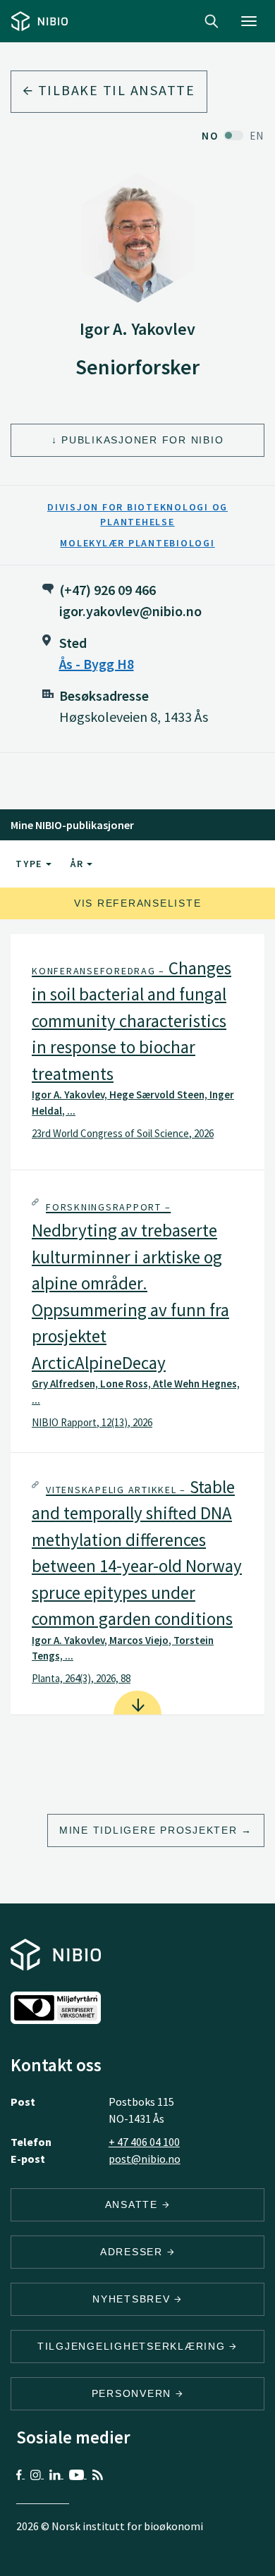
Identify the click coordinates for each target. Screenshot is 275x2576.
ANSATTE (134, 2204)
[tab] (137, 1052)
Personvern (134, 2393)
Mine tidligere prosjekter (148, 1830)
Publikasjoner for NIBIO (142, 440)
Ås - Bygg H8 (97, 664)
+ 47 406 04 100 (144, 2142)
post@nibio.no (145, 2159)
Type (31, 864)
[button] (137, 1052)
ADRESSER (134, 2252)
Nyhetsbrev (133, 2299)
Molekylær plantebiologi (137, 543)
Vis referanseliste (138, 903)
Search (212, 21)
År (79, 864)
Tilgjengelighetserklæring (134, 2346)
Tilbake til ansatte (115, 90)
